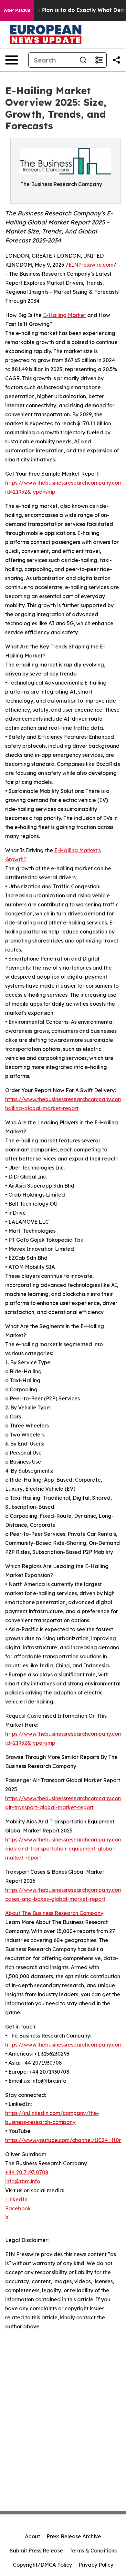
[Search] (83, 60)
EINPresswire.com (91, 265)
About (32, 2536)
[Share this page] (116, 60)
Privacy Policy (96, 2565)
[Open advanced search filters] (99, 60)
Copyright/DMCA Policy (42, 2565)
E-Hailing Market (64, 315)
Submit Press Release (36, 2551)
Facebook (18, 2208)
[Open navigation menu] (12, 60)
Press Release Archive (74, 2536)
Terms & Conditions (93, 2551)
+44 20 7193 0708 (27, 2172)
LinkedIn (16, 2199)
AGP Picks (17, 10)
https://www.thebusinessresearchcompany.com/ (65, 2045)
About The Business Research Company (54, 1913)
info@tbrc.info (23, 2181)
